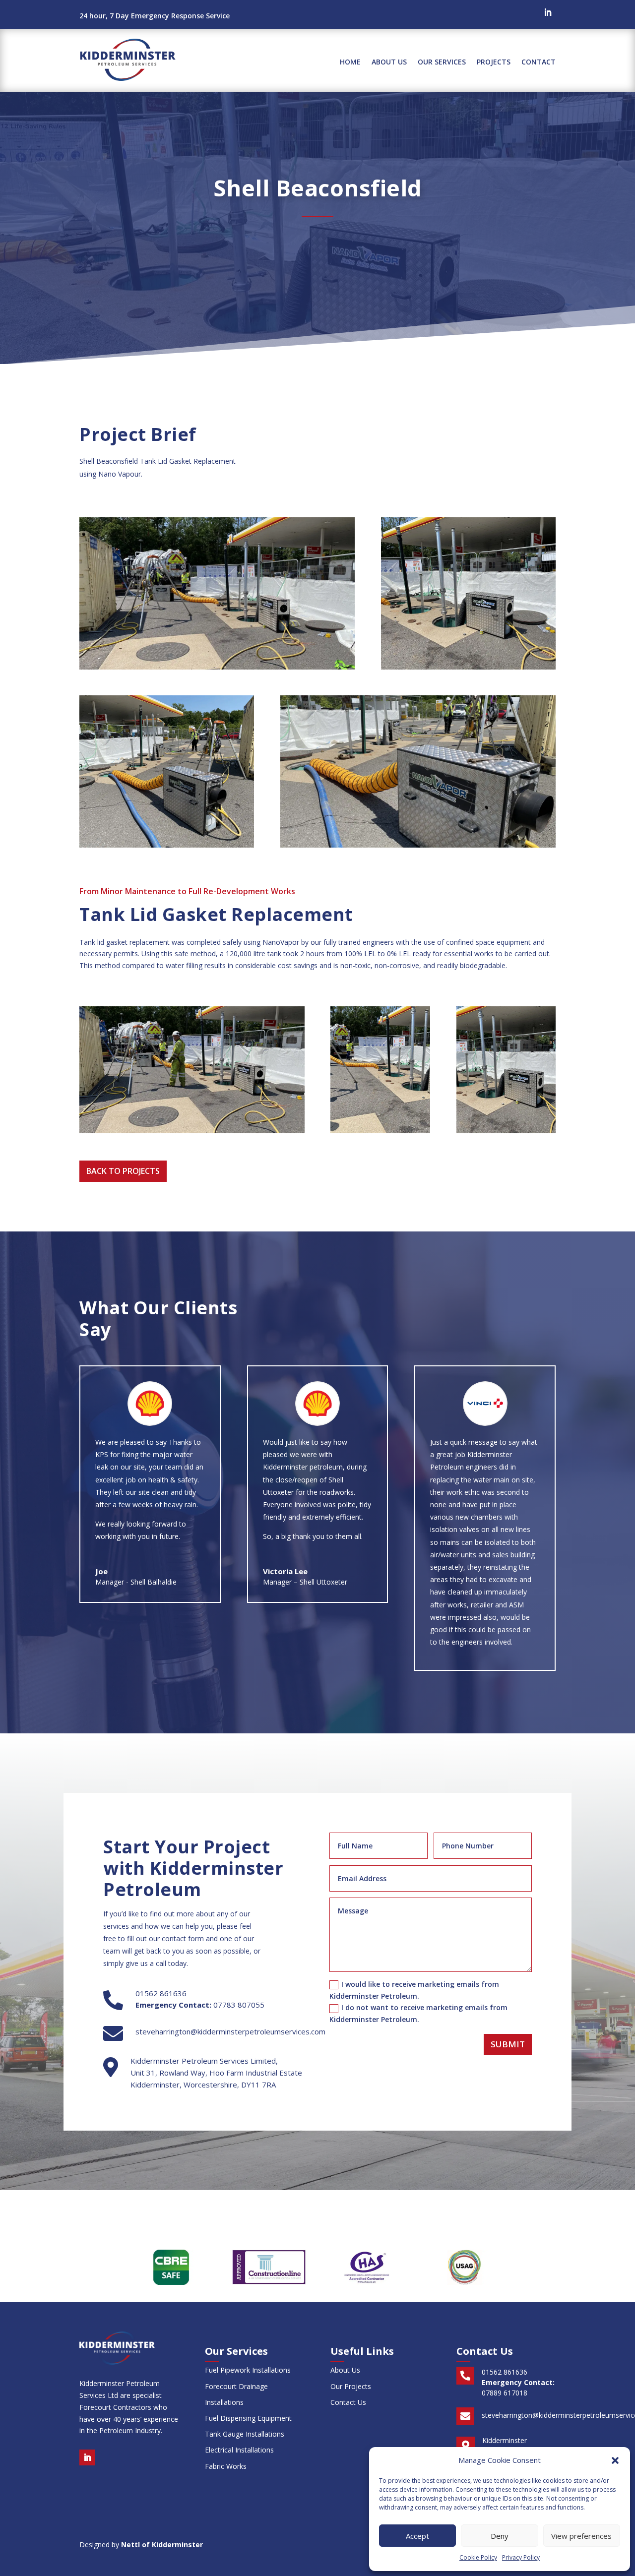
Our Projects (351, 2386)
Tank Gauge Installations (245, 2434)
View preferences (581, 2536)
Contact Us (348, 2402)
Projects (494, 62)
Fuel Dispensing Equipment (248, 2418)
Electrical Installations (239, 2450)
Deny (500, 2536)
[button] (615, 2460)
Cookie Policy (478, 2557)
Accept (417, 2536)
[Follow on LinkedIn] (548, 12)
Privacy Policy (521, 2557)
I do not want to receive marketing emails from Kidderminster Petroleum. (418, 2013)
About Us (389, 62)
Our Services (442, 62)
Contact (539, 62)
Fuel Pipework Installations (248, 2370)
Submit (508, 2044)
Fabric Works (226, 2466)
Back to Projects (123, 1171)
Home (350, 62)
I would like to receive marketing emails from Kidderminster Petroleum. (414, 1990)
